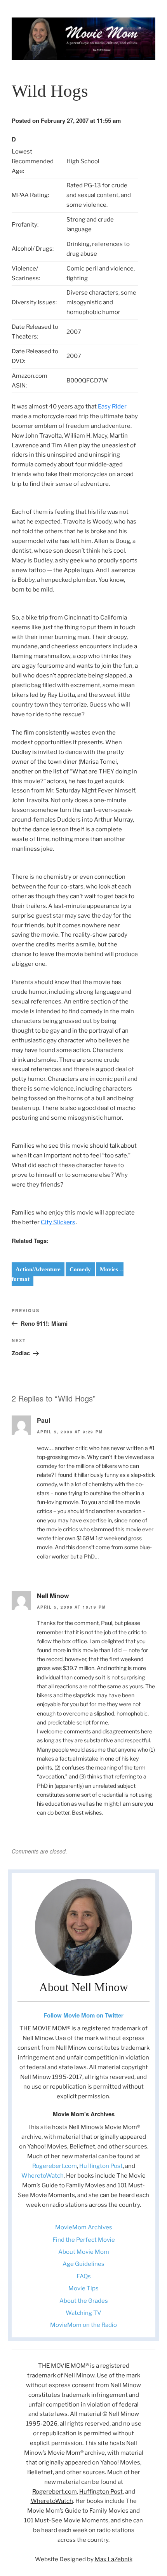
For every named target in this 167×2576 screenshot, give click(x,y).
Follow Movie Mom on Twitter (83, 2015)
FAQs (84, 2276)
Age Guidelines (83, 2264)
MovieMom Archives (84, 2227)
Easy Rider (112, 407)
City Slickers (58, 1222)
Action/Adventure (38, 1269)
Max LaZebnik (114, 2559)
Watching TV (83, 2313)
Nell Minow (53, 1596)
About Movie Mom (84, 2252)
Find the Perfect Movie (84, 2240)
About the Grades (84, 2301)
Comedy (80, 1269)
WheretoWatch (43, 2176)
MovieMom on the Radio (83, 2325)
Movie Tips (83, 2288)
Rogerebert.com (55, 2166)
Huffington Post (101, 2166)
